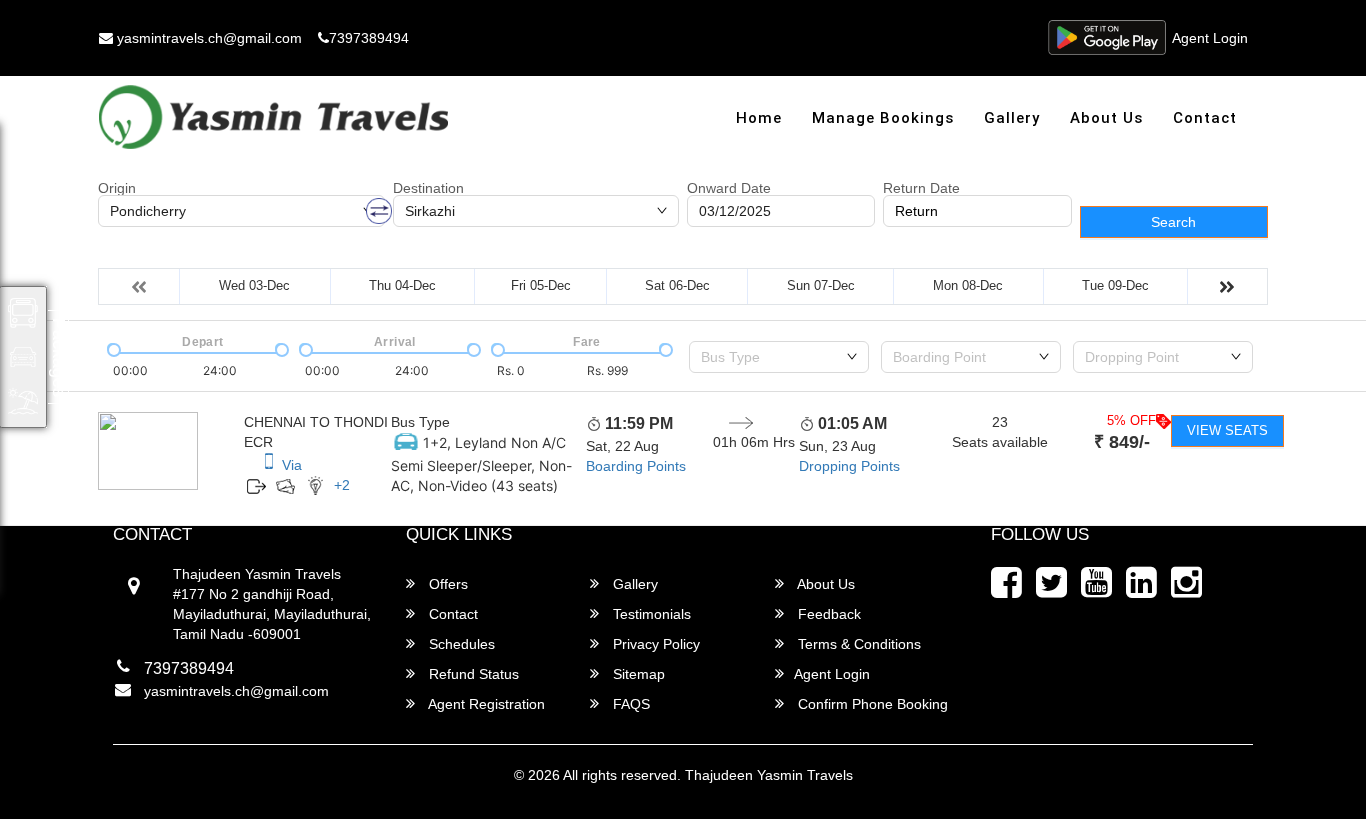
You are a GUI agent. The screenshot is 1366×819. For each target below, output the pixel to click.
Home (759, 118)
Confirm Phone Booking (871, 704)
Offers (446, 584)
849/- (1122, 442)
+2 (342, 485)
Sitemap (637, 674)
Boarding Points (636, 466)
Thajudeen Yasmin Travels (769, 775)
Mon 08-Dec (968, 285)
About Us (1106, 118)
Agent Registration (485, 704)
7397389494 (369, 38)
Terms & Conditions (857, 644)
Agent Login (1210, 38)
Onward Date (729, 188)
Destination (428, 188)
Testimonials (650, 614)
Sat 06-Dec (677, 285)
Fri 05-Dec (541, 285)
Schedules (460, 644)
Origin (117, 188)
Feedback (827, 614)
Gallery (1012, 118)
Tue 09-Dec (1115, 285)
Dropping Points (849, 466)
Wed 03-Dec (254, 285)
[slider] (112, 348)
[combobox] (779, 357)
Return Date (921, 188)
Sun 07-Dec (821, 285)
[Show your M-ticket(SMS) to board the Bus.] (269, 465)
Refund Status (472, 674)
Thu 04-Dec (402, 285)
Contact (1205, 118)
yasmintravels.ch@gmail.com (207, 38)
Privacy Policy (654, 644)
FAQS (629, 704)
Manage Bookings (883, 118)
